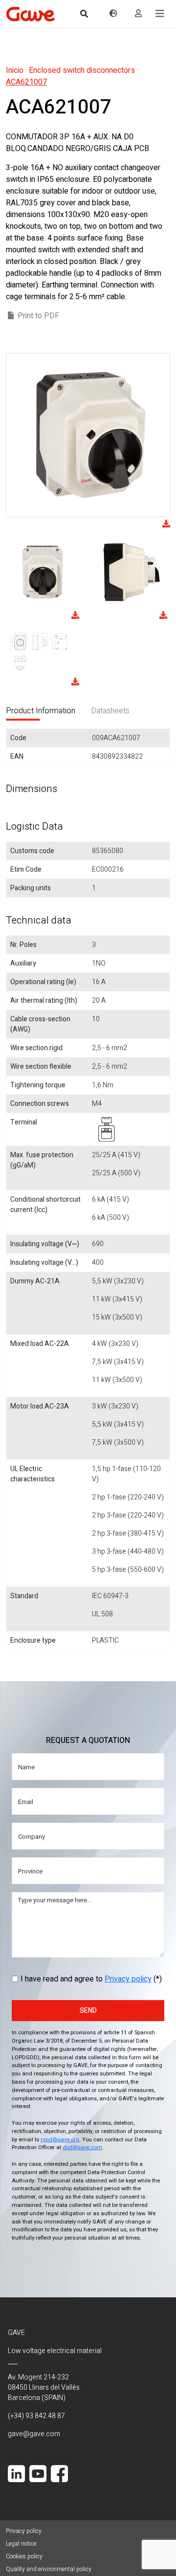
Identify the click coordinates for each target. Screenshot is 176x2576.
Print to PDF (38, 316)
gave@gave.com (34, 2434)
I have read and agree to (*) (91, 1979)
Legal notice (21, 2544)
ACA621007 (26, 82)
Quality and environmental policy (49, 2569)
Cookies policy (24, 2556)
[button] (160, 14)
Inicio (15, 70)
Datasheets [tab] (110, 711)
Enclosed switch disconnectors (82, 70)
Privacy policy (128, 1979)
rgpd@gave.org (60, 2140)
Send (88, 2011)
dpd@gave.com (82, 2147)
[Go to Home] (30, 14)
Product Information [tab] (41, 711)
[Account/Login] (138, 14)
